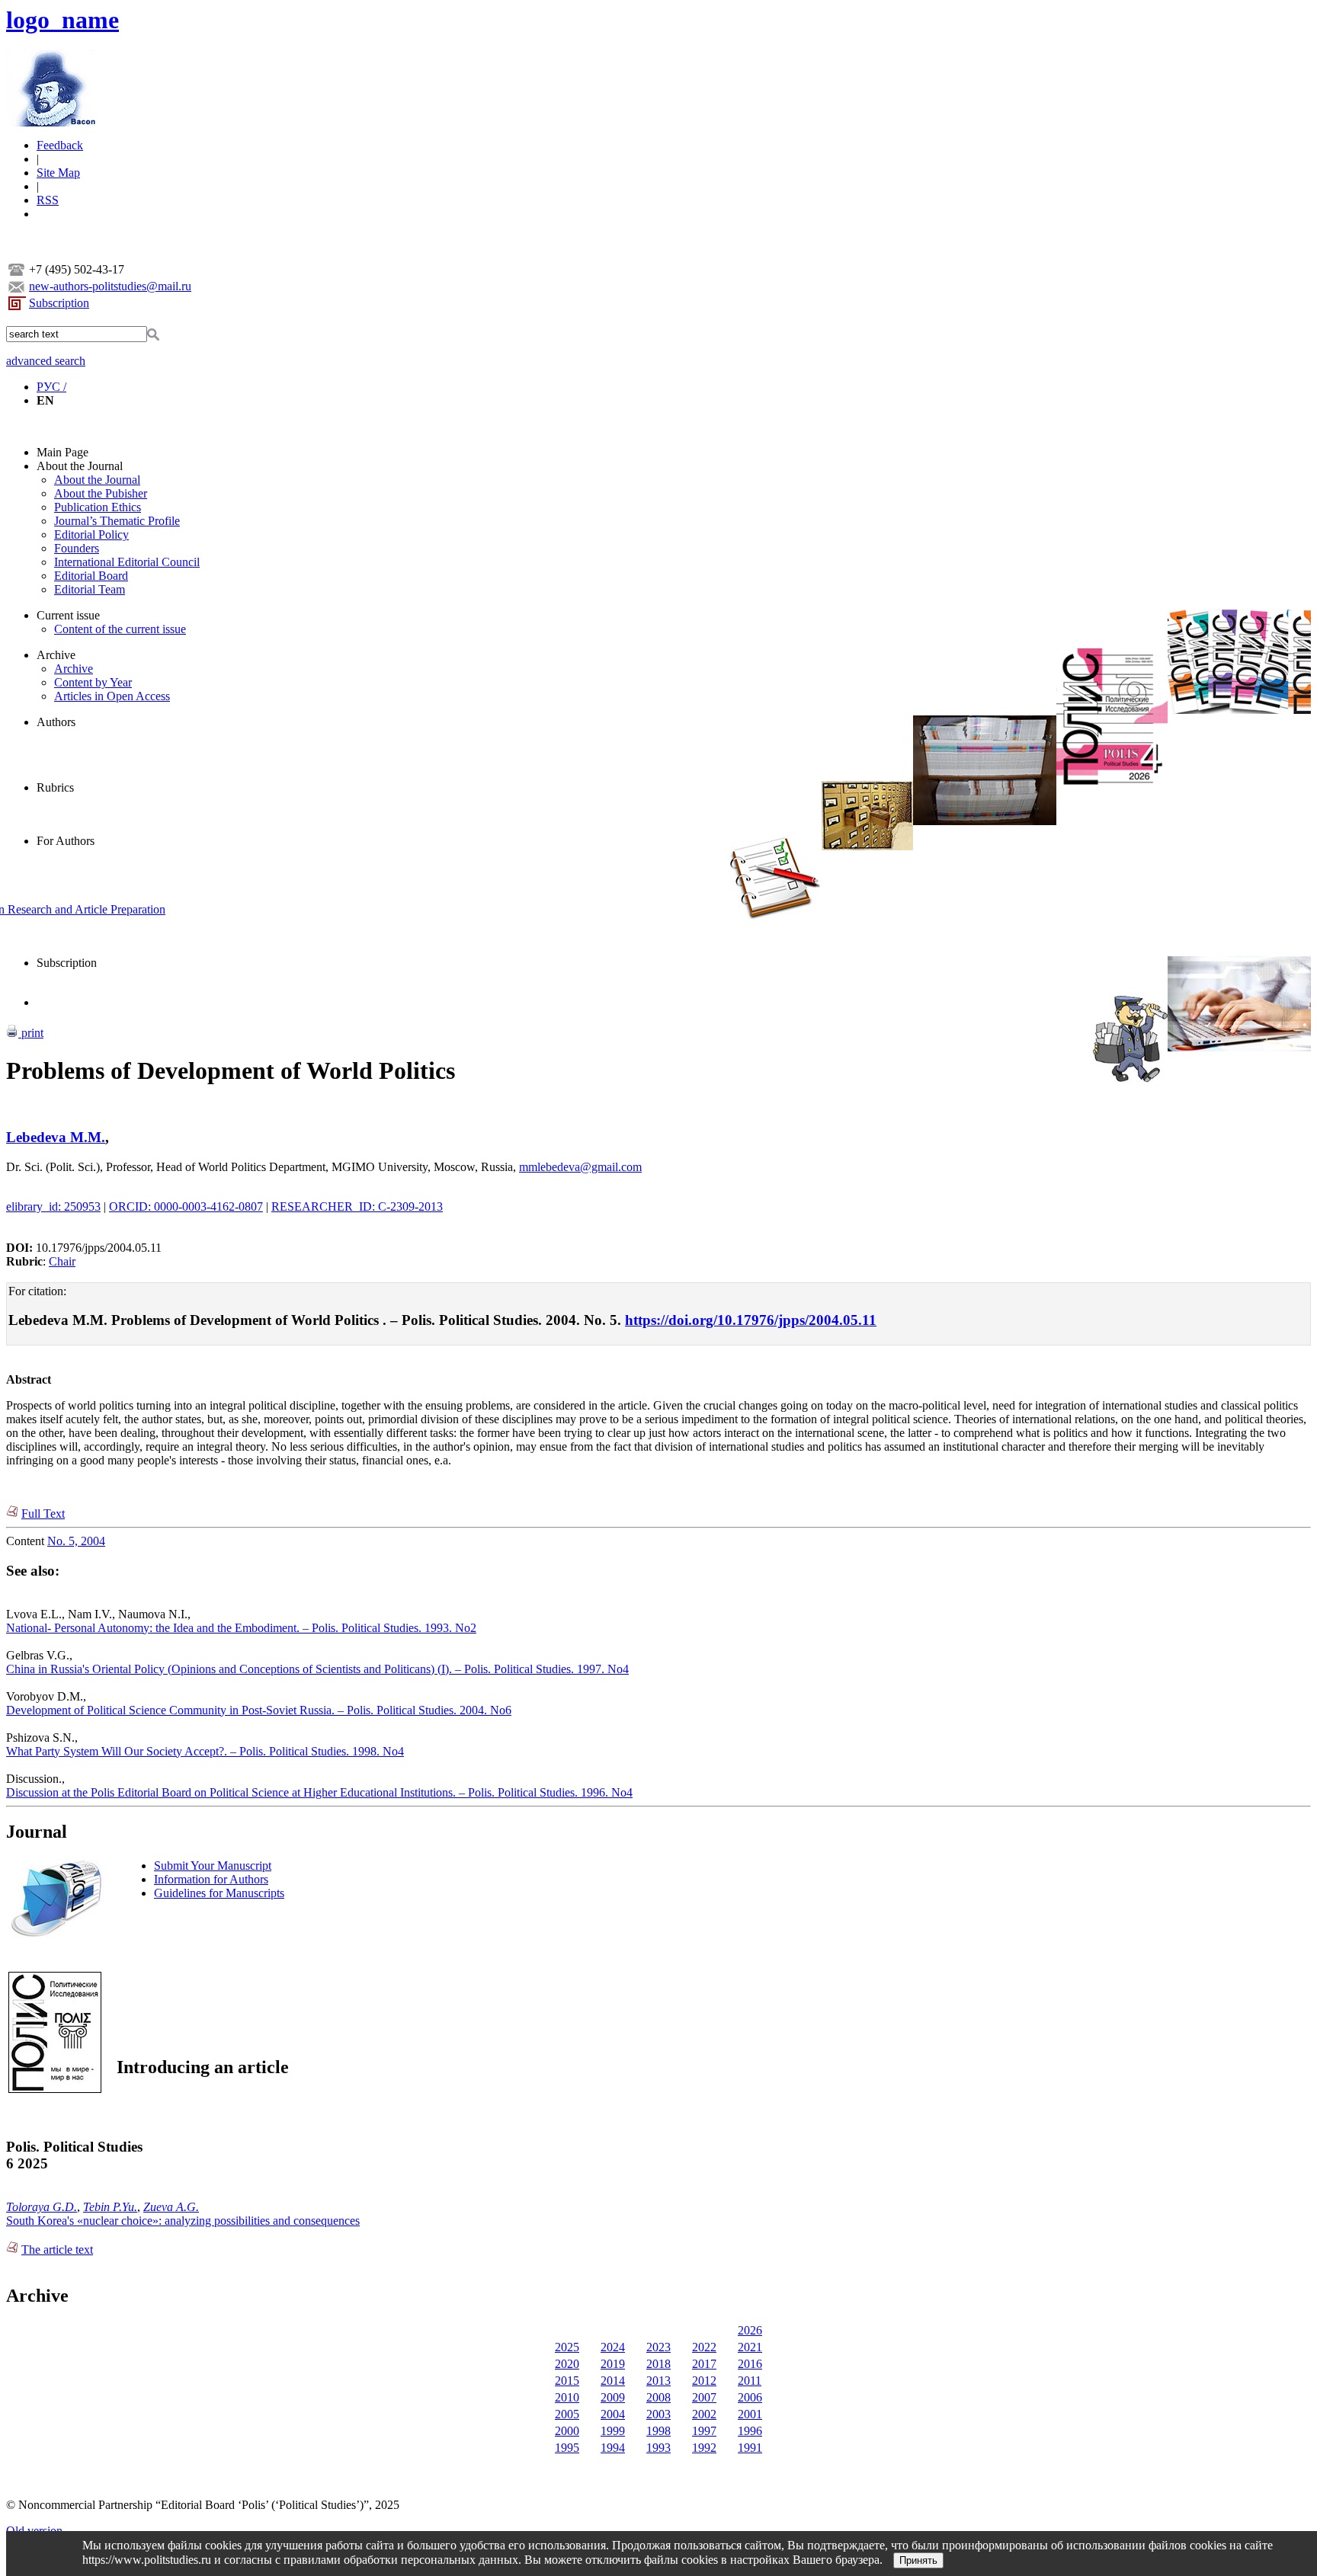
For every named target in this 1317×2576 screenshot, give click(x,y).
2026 (750, 2330)
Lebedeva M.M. (56, 1137)
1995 (567, 2448)
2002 (704, 2414)
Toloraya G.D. (42, 2207)
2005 (567, 2414)
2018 (658, 2364)
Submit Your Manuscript (213, 1866)
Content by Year (93, 682)
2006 (750, 2397)
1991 (750, 2448)
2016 (750, 2364)
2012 (704, 2381)
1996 (750, 2431)
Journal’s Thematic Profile (117, 521)
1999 (613, 2431)
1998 (658, 2431)
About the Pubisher (101, 493)
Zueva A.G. (171, 2207)
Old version (34, 2531)
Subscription (59, 303)
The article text (57, 2250)
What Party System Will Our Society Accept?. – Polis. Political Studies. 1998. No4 (205, 1751)
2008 (658, 2397)
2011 (750, 2381)
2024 (613, 2347)
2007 (704, 2397)
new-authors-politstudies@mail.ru (110, 286)
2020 (567, 2364)
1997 (704, 2431)
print (31, 1033)
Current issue (68, 615)
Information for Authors (211, 1879)
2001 (750, 2414)
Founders (77, 548)
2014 (613, 2381)
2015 (567, 2381)
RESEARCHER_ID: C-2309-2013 (357, 1206)
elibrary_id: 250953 (53, 1206)
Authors (56, 722)
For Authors (66, 841)
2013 (658, 2381)
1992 (704, 2448)
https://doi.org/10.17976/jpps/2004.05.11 (751, 1320)
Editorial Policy (91, 534)
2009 (613, 2397)
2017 (704, 2364)
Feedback (60, 145)
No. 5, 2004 (76, 1541)
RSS (48, 200)
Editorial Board (91, 576)
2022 (704, 2347)
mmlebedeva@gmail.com (580, 1167)
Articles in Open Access (112, 696)
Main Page (62, 452)
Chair (62, 1261)
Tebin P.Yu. (110, 2207)
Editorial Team (90, 589)
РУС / (51, 387)
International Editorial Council (127, 562)
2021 (750, 2347)
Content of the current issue (120, 629)
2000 (567, 2431)
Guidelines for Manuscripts (219, 1893)
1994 (613, 2448)
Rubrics (55, 787)
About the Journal (80, 466)
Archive (56, 655)
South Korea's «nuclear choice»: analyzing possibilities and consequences (183, 2221)
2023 (658, 2347)
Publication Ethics (98, 507)
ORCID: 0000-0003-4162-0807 (186, 1206)
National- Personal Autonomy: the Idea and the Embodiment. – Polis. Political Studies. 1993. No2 (241, 1628)
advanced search (46, 361)
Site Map (58, 173)
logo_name (62, 20)
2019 (613, 2364)
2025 (567, 2347)
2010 (567, 2397)
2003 (658, 2414)
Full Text (43, 1514)
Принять (918, 2560)
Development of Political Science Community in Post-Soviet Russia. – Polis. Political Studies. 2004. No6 (259, 1710)
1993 (658, 2448)
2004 (613, 2414)
